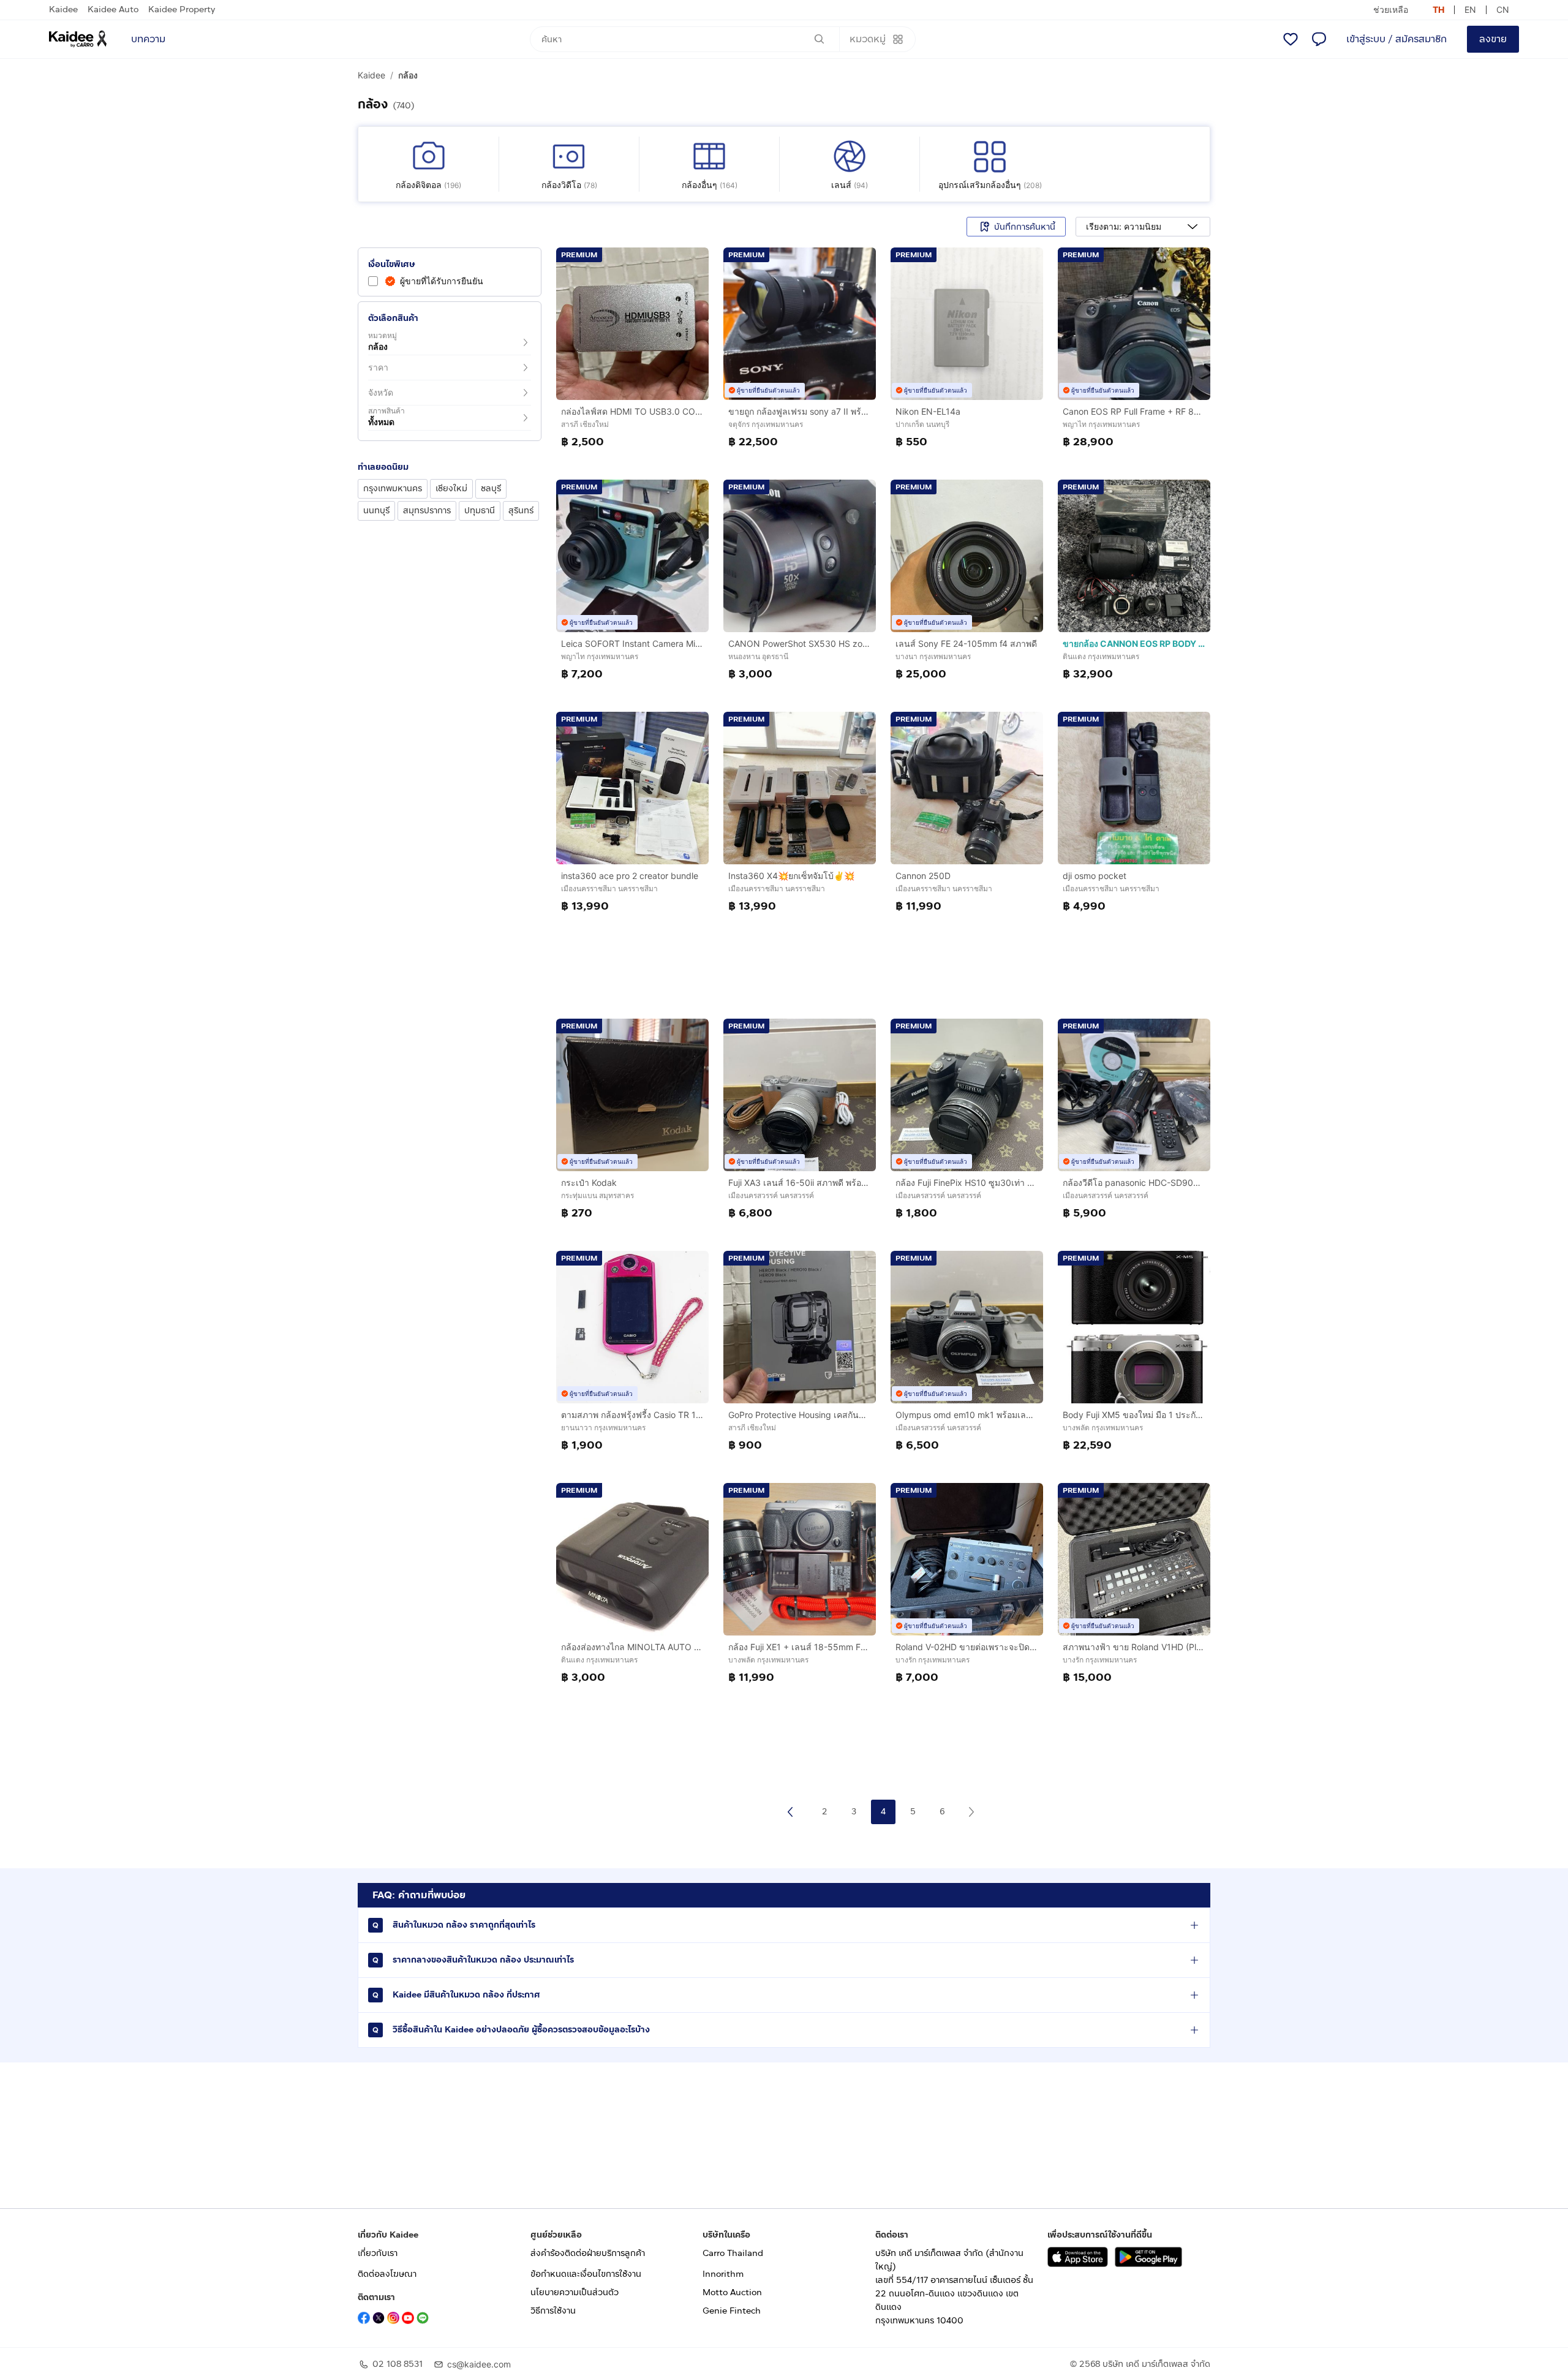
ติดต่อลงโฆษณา (387, 2274)
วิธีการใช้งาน (553, 2311)
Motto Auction (732, 2292)
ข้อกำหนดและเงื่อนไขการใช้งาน (586, 2274)
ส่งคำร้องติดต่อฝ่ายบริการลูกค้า (588, 2253)
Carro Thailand (733, 2253)
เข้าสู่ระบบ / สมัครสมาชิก (1396, 39)
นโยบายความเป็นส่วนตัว (575, 2292)
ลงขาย (1493, 39)
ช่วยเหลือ (1391, 9)
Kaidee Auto (113, 9)
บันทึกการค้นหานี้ (1025, 227)
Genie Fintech (732, 2311)
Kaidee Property (182, 9)
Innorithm (723, 2274)
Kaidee (63, 9)
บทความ (148, 39)
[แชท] (1319, 39)
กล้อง (408, 75)
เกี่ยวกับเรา (378, 2253)
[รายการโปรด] (1291, 39)
